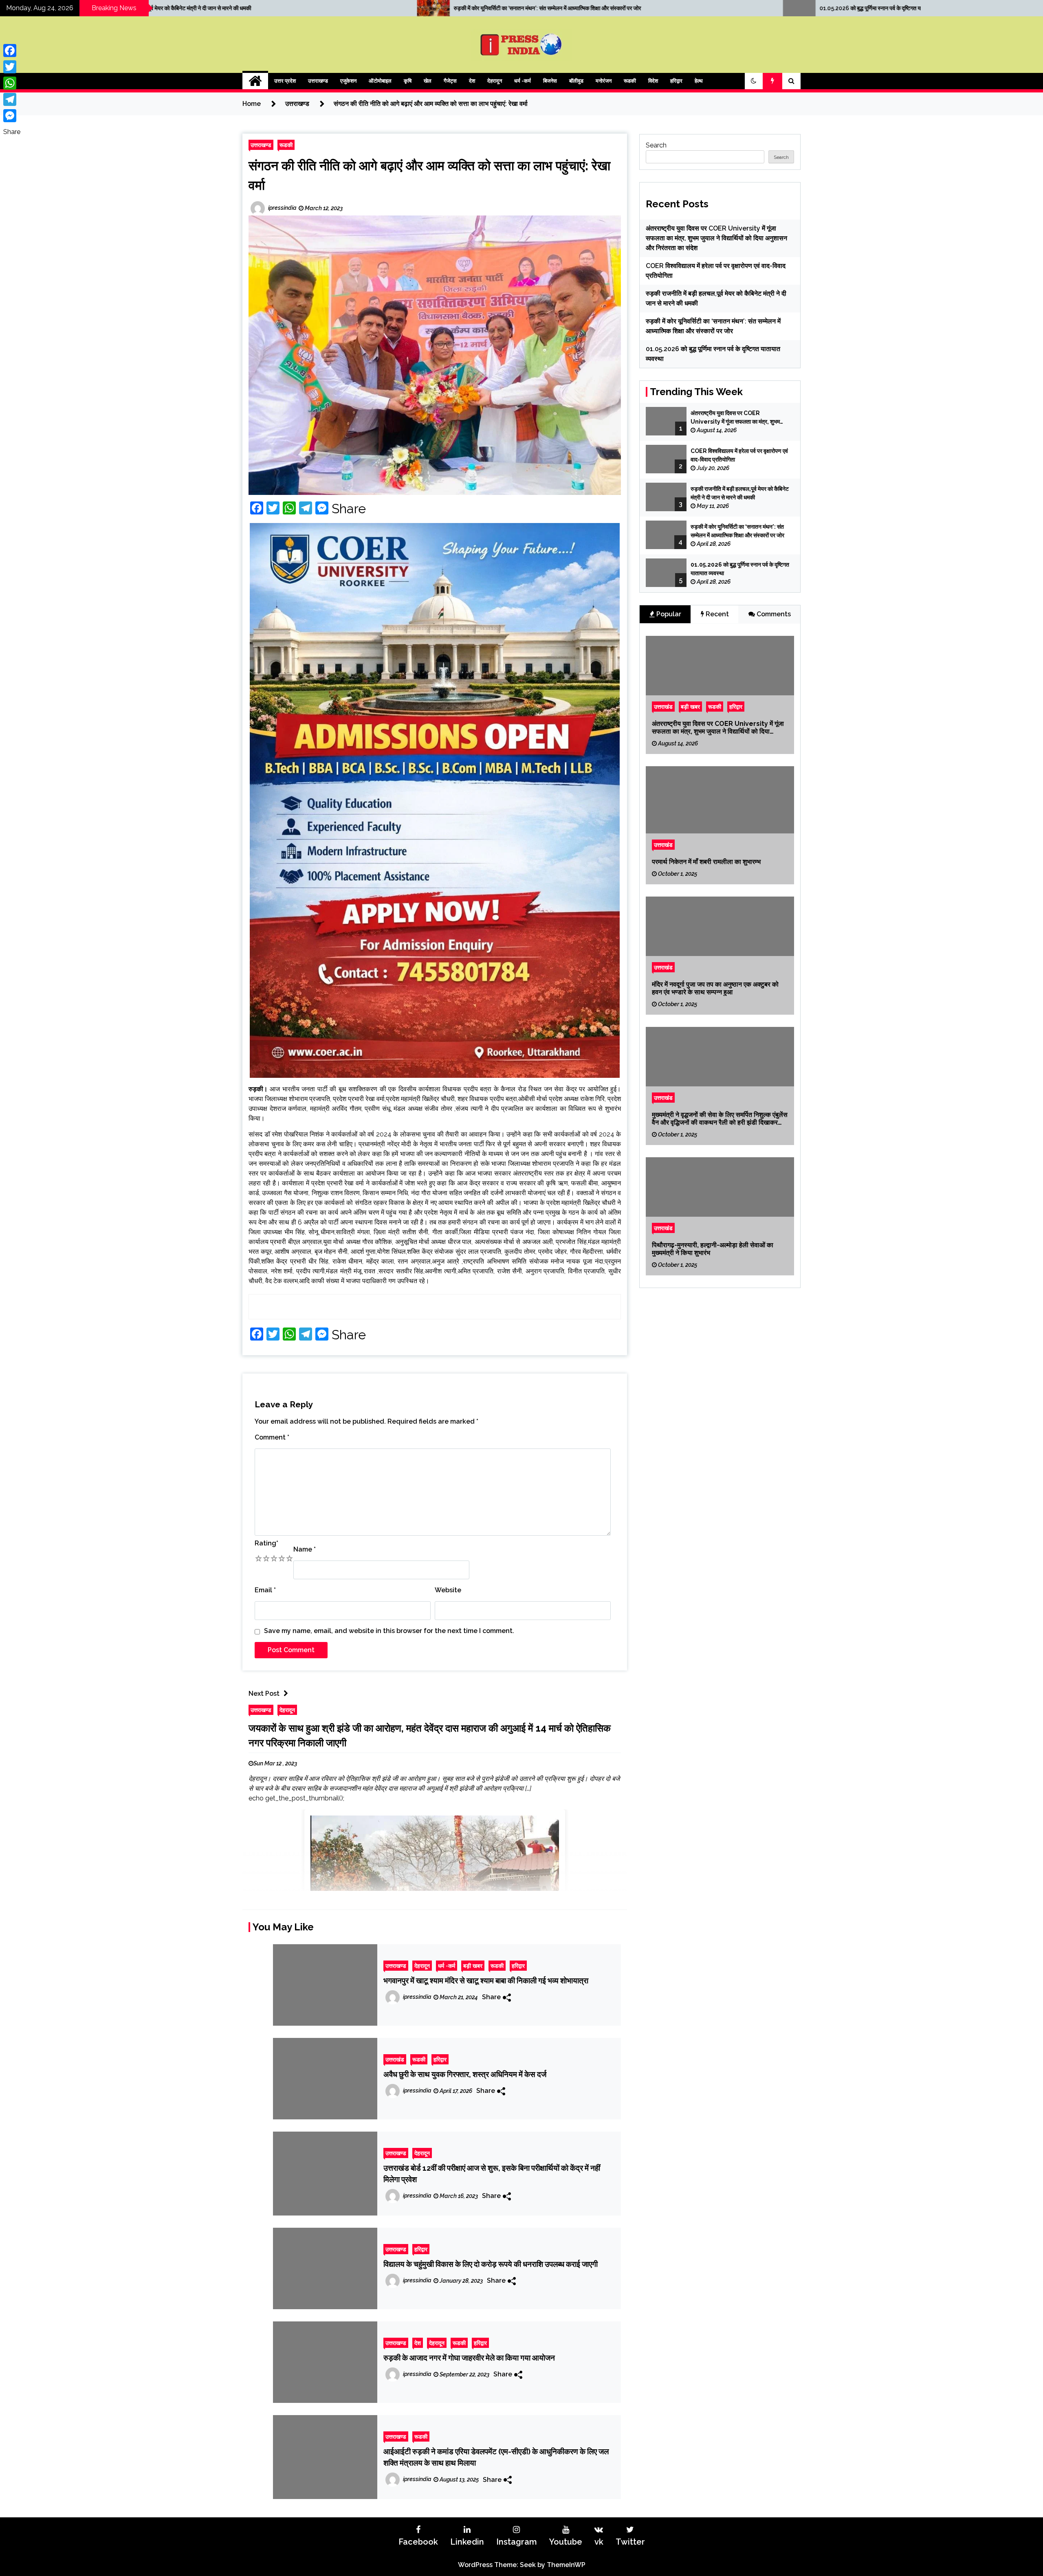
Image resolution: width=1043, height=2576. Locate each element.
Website (448, 1590)
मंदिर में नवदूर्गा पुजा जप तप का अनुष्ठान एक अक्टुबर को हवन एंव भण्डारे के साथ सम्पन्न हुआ (715, 988)
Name (305, 1549)
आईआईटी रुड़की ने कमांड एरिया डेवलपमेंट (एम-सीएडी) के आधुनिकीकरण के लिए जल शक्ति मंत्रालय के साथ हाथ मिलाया (496, 2457)
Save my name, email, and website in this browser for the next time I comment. (389, 1631)
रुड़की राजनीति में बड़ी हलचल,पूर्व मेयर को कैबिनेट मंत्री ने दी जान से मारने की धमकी (740, 493)
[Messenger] (12, 116)
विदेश (653, 81)
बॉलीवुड (576, 81)
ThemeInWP (566, 2565)
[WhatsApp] (12, 83)
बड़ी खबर (473, 1966)
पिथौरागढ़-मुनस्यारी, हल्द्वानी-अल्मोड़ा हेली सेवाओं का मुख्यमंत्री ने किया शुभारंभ (713, 1248)
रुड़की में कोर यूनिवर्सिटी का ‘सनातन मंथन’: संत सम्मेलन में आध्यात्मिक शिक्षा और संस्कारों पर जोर (737, 531)
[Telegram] (12, 99)
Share (349, 509)
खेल (428, 81)
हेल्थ (699, 81)
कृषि (408, 81)
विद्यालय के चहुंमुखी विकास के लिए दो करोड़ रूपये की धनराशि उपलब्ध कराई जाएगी (491, 2264)
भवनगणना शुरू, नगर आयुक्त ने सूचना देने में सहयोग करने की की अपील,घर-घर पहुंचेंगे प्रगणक (727, 8)
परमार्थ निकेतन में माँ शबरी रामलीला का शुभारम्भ (706, 862)
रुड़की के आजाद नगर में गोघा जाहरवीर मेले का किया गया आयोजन (469, 2358)
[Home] (255, 81)
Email (265, 1590)
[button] (754, 81)
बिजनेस (550, 81)
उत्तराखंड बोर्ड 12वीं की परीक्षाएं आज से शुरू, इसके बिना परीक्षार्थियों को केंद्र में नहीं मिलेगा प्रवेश (492, 2174)
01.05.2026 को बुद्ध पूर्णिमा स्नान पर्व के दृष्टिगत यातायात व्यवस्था (335, 8)
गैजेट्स (450, 81)
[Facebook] (12, 51)
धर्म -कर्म (523, 81)
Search (656, 145)
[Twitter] (12, 67)
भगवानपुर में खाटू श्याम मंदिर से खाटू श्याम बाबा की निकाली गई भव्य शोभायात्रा (486, 1980)
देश (472, 81)
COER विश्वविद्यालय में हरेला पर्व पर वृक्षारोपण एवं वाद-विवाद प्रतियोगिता (739, 455)
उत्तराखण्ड (318, 81)
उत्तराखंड (395, 2059)
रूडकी (630, 81)
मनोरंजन (604, 81)
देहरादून (495, 81)
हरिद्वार (676, 81)
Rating (266, 1543)
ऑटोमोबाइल (380, 81)
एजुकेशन (348, 81)
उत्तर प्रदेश (285, 81)
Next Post (264, 1694)
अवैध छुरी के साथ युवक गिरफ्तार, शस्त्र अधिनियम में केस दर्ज (465, 2074)
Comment (272, 1437)
